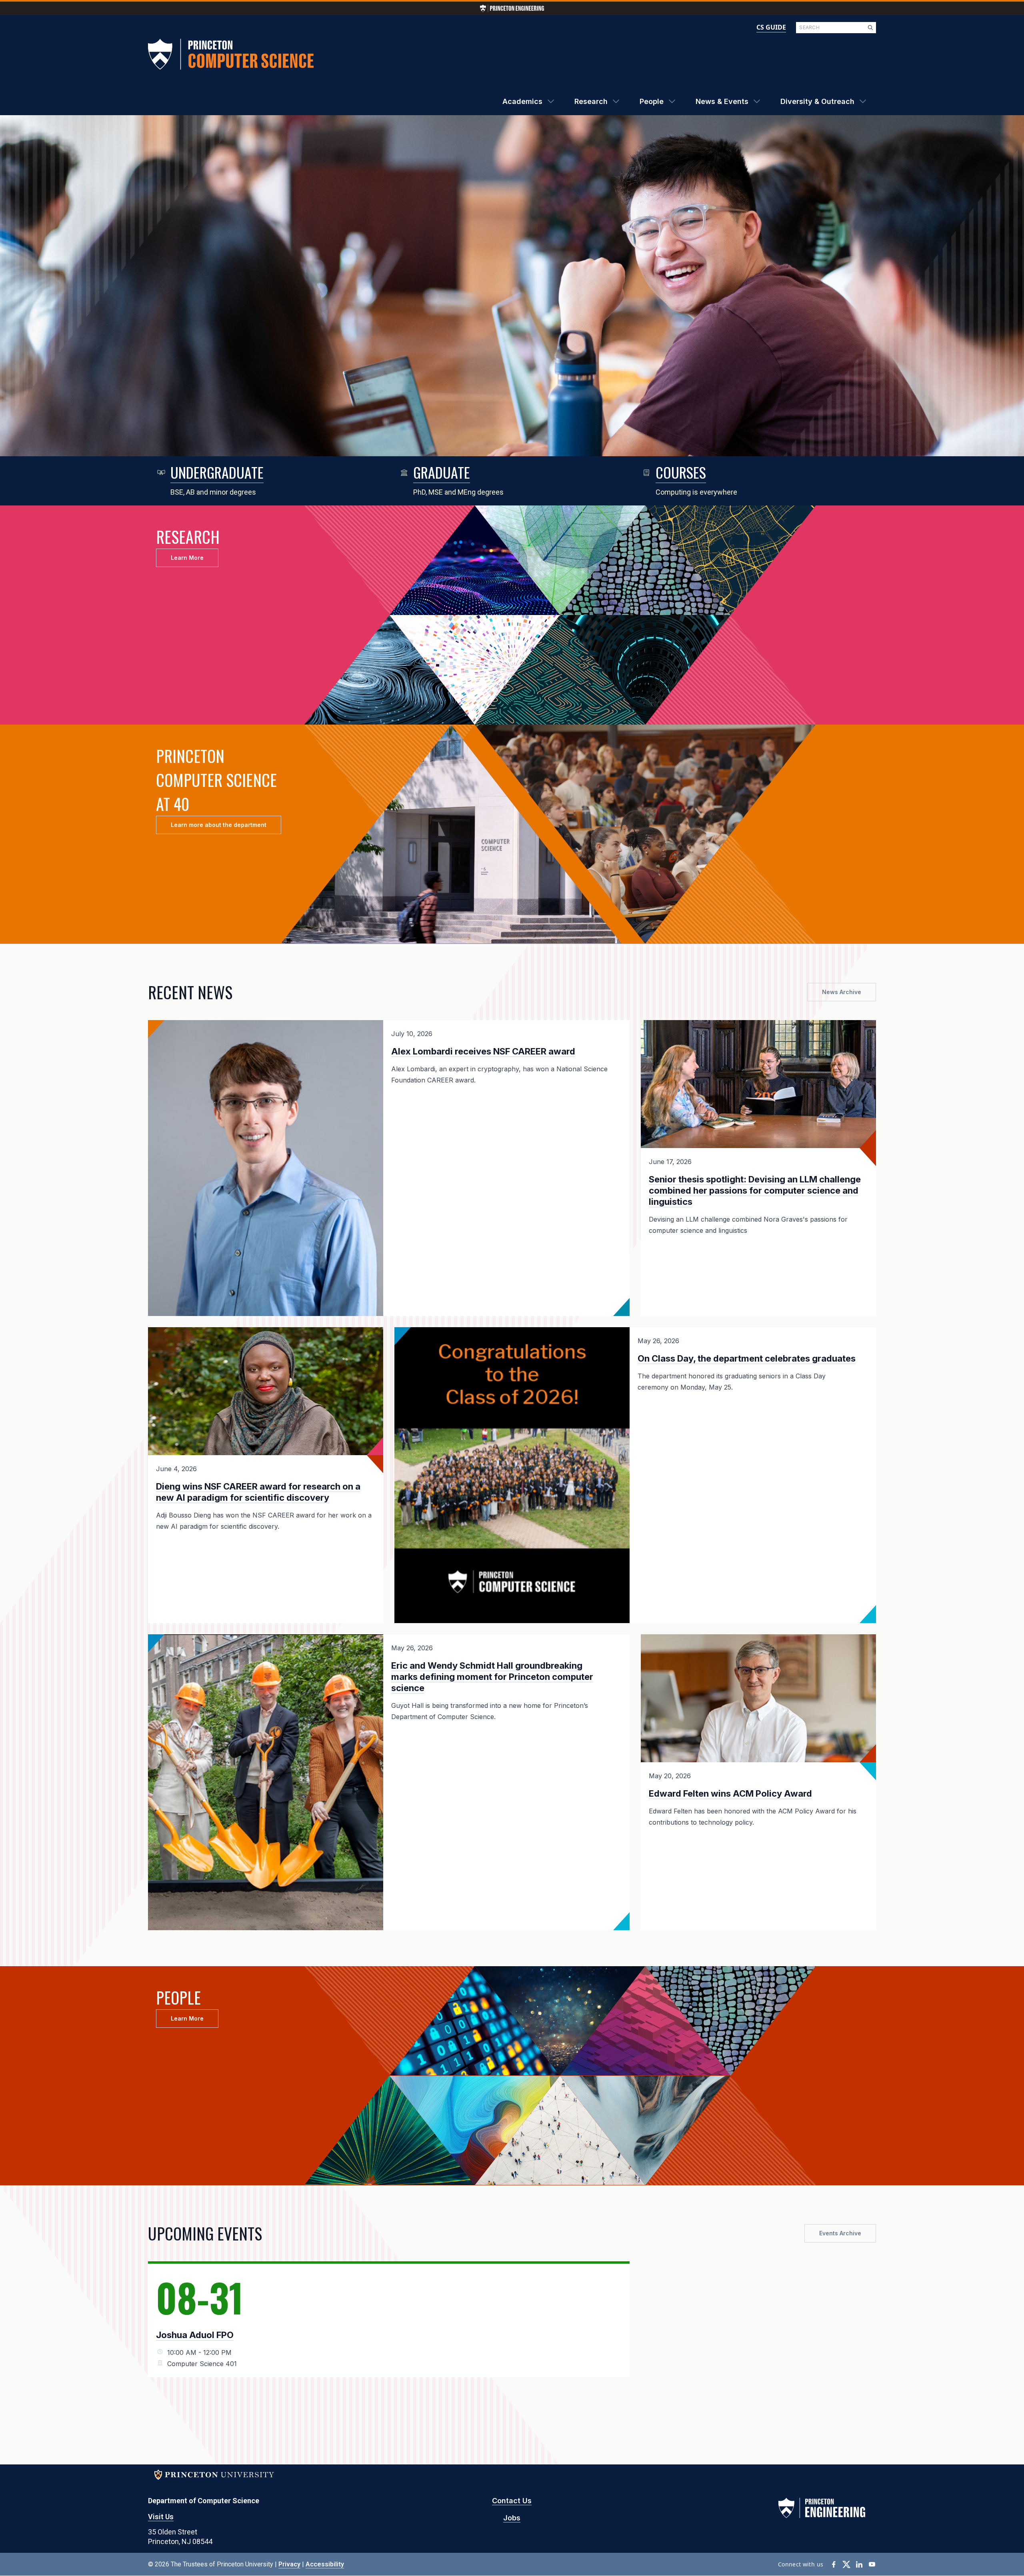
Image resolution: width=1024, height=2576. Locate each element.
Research (591, 101)
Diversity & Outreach (817, 101)
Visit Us (161, 2517)
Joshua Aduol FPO (195, 2335)
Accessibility (325, 2564)
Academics (522, 101)
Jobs (512, 2518)
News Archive (842, 992)
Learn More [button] (187, 558)
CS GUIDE (771, 27)
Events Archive (840, 2233)
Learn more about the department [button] (219, 825)
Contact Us (512, 2501)
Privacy (289, 2564)
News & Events (722, 101)
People (652, 101)
